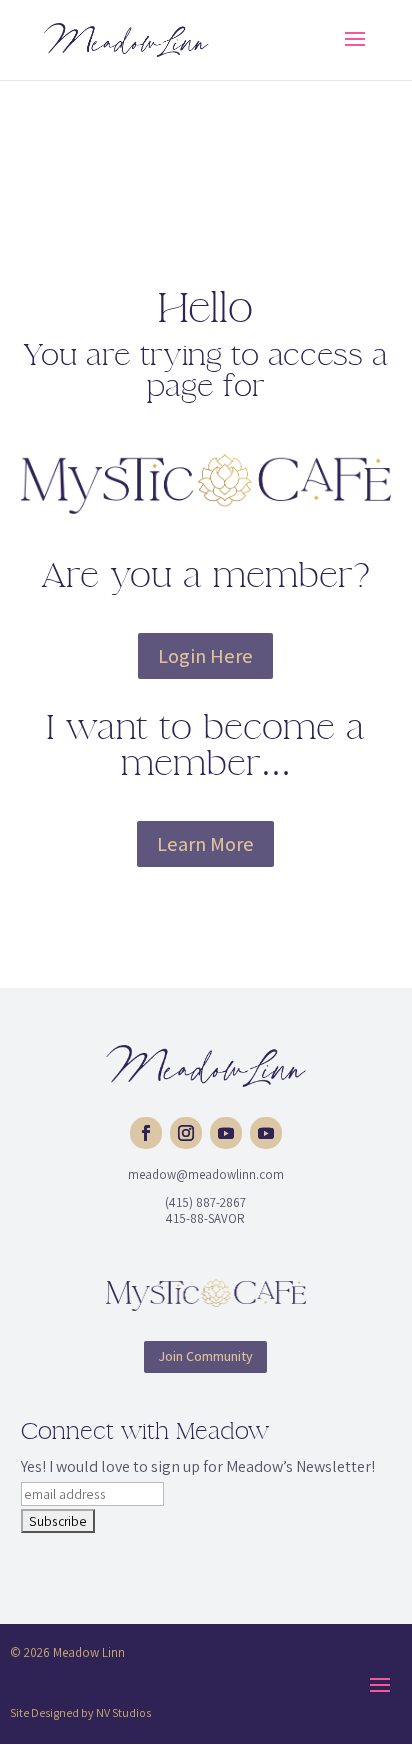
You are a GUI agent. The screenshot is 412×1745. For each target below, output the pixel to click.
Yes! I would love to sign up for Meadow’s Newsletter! (198, 1466)
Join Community (205, 1356)
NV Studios (123, 1712)
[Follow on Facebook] (146, 1133)
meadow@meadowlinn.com (206, 1174)
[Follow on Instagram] (186, 1133)
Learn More (205, 844)
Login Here (205, 656)
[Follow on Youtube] (226, 1133)
